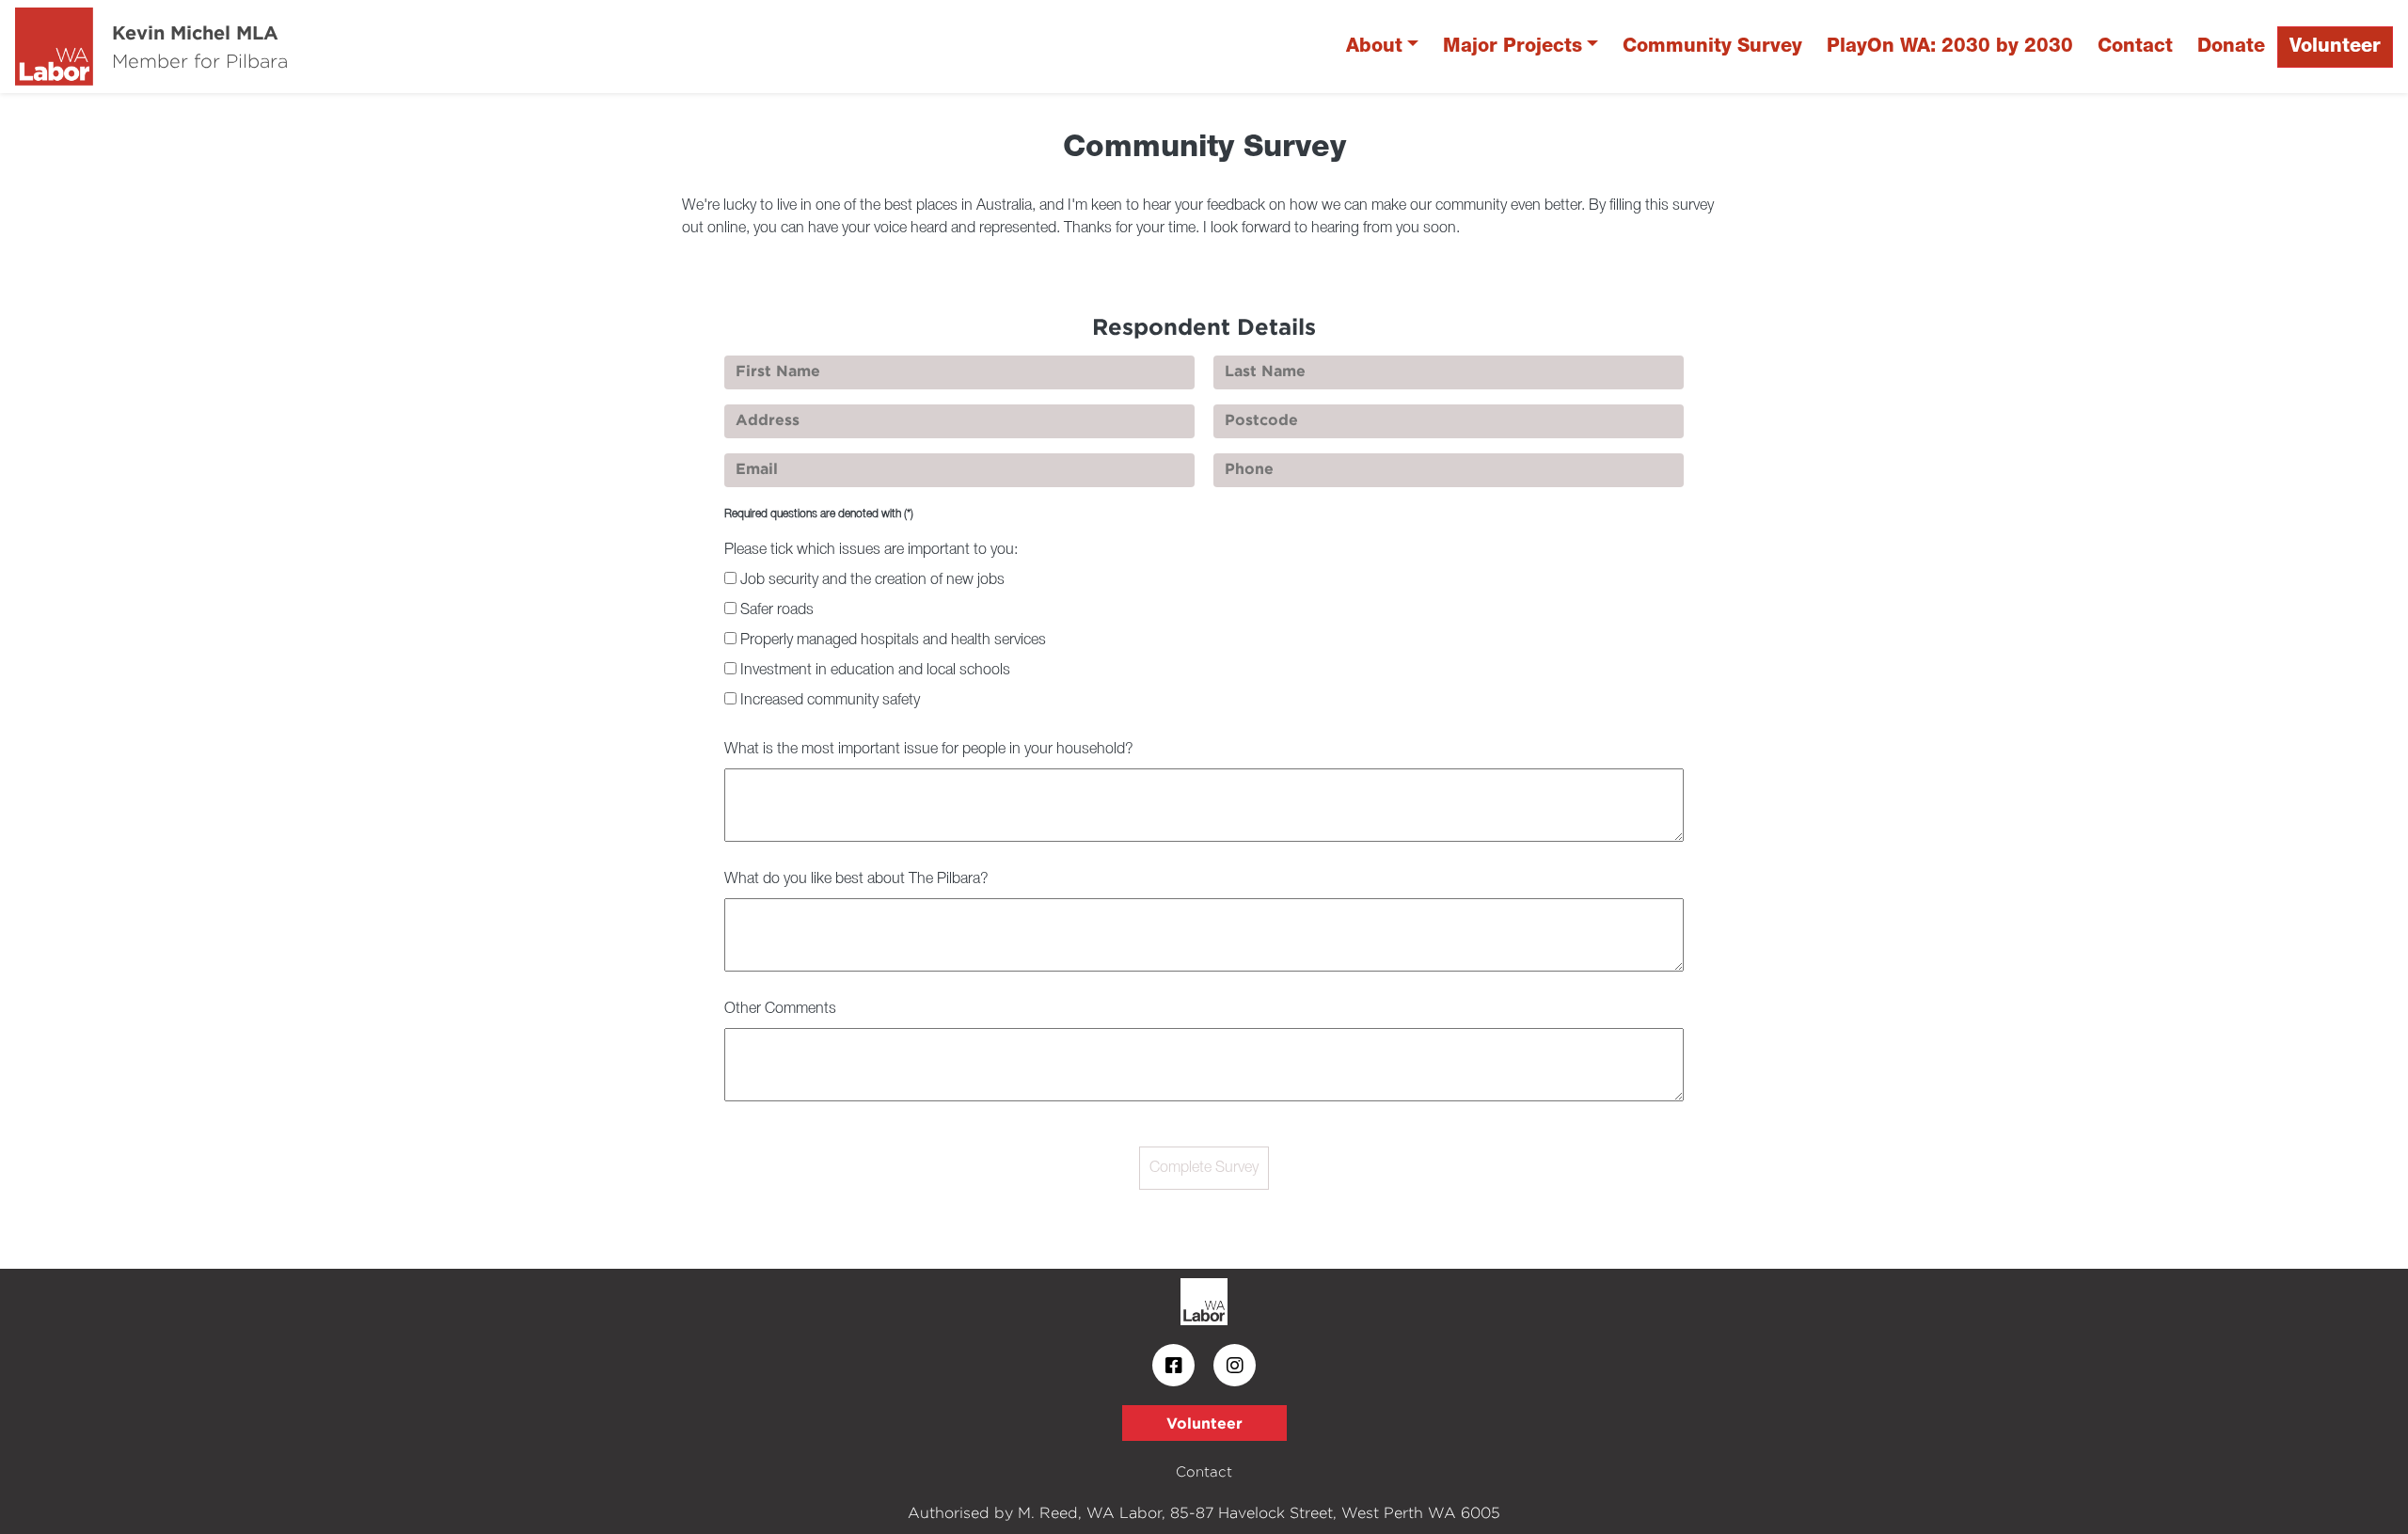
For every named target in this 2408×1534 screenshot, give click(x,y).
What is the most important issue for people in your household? (929, 750)
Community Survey (1712, 47)
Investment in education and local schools (875, 671)
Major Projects (1513, 47)
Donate (2231, 47)
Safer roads (777, 610)
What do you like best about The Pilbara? (856, 879)
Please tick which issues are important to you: (871, 550)
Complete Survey (1204, 1168)
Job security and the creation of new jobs (872, 580)
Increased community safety (830, 701)
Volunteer (2335, 47)
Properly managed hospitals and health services (893, 640)
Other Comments (780, 1009)
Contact (2135, 47)
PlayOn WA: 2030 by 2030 (1950, 47)
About (1374, 47)
